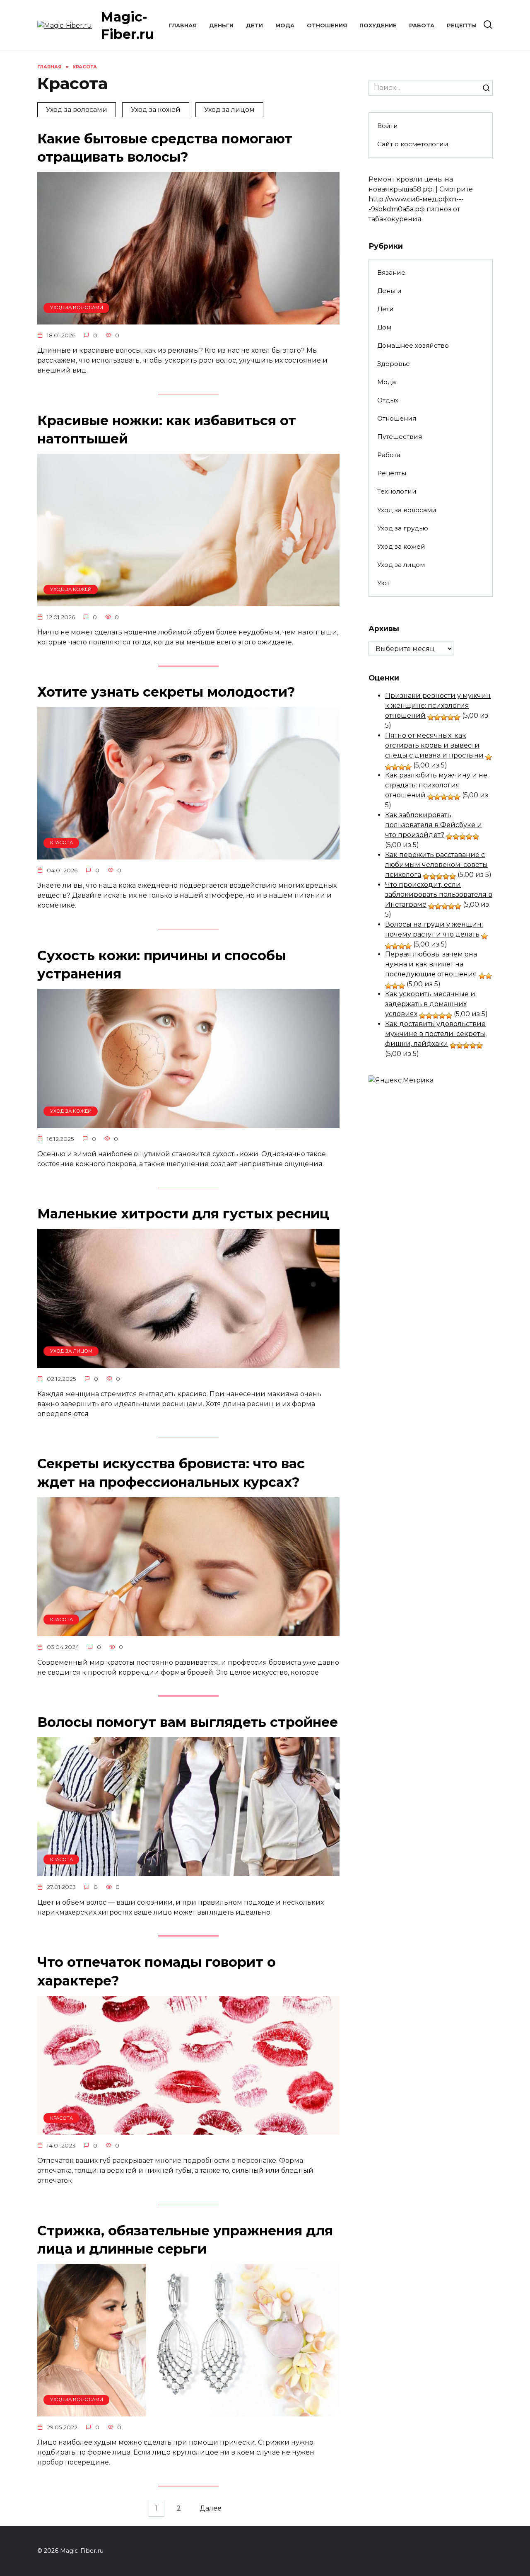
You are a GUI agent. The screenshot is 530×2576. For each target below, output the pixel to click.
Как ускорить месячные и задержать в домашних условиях (430, 1004)
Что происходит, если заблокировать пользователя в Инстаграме (439, 895)
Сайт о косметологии (413, 144)
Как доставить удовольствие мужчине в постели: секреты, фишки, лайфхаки (436, 1034)
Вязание (391, 272)
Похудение (378, 25)
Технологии (397, 491)
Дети (254, 25)
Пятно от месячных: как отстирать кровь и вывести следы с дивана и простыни (434, 745)
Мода (285, 25)
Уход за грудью (403, 528)
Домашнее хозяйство (413, 345)
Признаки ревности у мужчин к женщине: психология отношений (438, 706)
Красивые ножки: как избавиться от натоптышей (167, 430)
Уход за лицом (229, 110)
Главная (183, 25)
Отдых (388, 400)
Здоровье (394, 364)
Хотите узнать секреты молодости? (166, 692)
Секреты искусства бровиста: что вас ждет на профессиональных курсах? (171, 1473)
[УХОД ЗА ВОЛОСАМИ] (188, 319)
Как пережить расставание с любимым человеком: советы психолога (436, 865)
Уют (383, 583)
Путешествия (400, 437)
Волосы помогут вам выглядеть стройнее (188, 1722)
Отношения (327, 25)
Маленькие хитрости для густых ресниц (183, 1214)
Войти (388, 126)
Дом (384, 327)
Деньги (221, 25)
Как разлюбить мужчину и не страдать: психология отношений (436, 785)
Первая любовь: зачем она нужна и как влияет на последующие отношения (431, 964)
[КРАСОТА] (188, 854)
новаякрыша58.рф (401, 189)
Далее (211, 2508)
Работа (422, 25)
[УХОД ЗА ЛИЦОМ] (188, 1363)
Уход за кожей (156, 110)
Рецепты (462, 25)
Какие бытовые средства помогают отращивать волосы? (165, 148)
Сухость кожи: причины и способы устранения (162, 965)
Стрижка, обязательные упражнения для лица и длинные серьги (185, 2240)
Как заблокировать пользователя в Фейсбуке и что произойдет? (434, 825)
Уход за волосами (77, 110)
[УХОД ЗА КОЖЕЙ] (188, 601)
